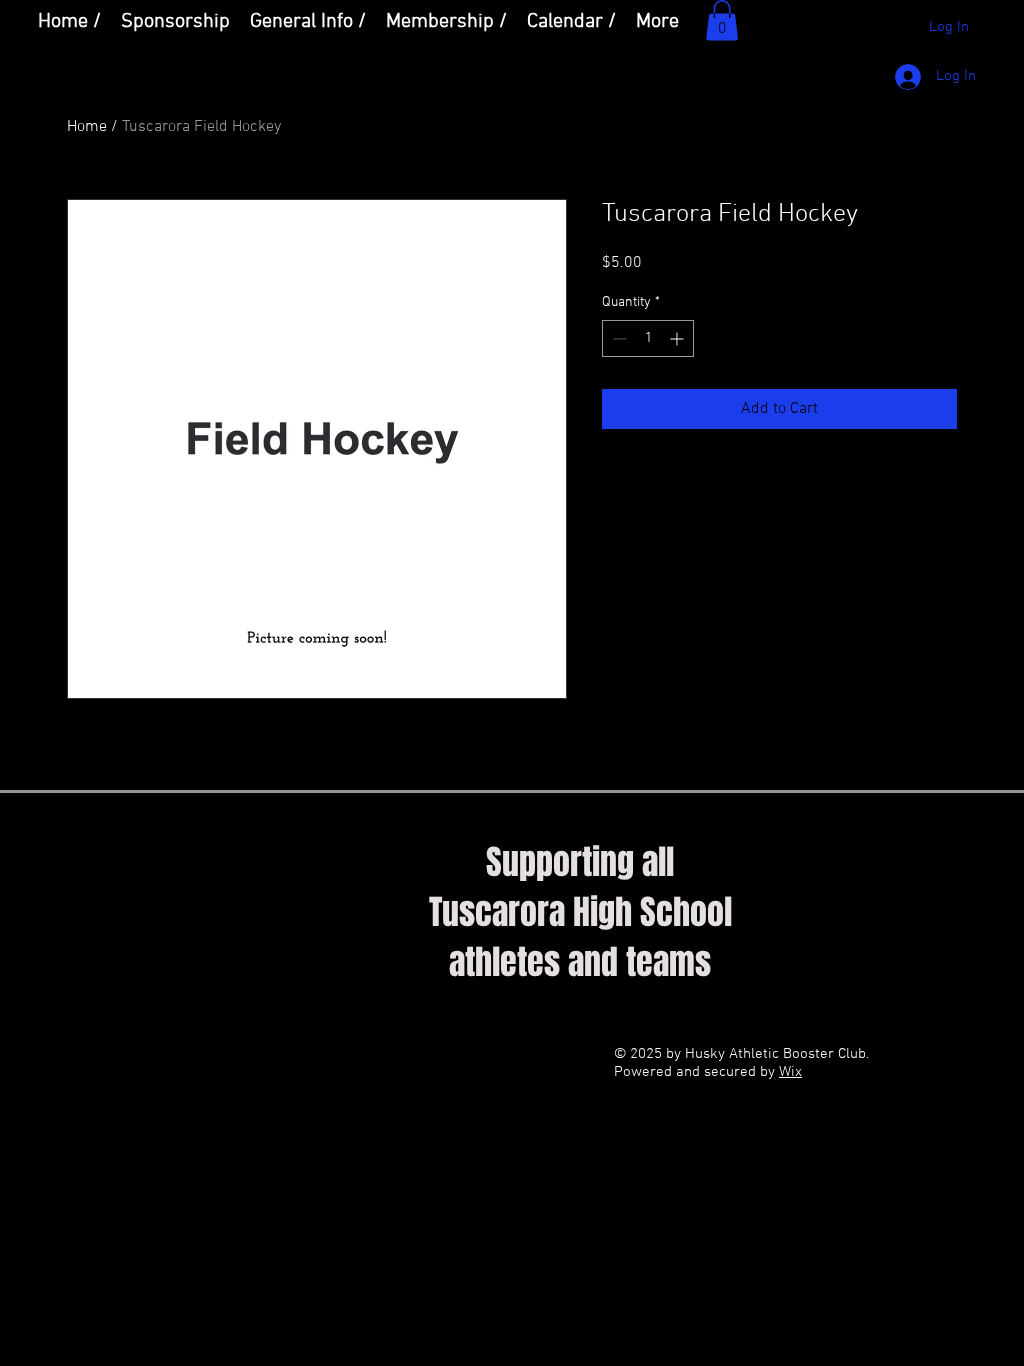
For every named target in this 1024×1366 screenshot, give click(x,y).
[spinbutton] (648, 338)
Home (87, 127)
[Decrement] (617, 338)
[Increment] (678, 338)
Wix (790, 1072)
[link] (722, 20)
